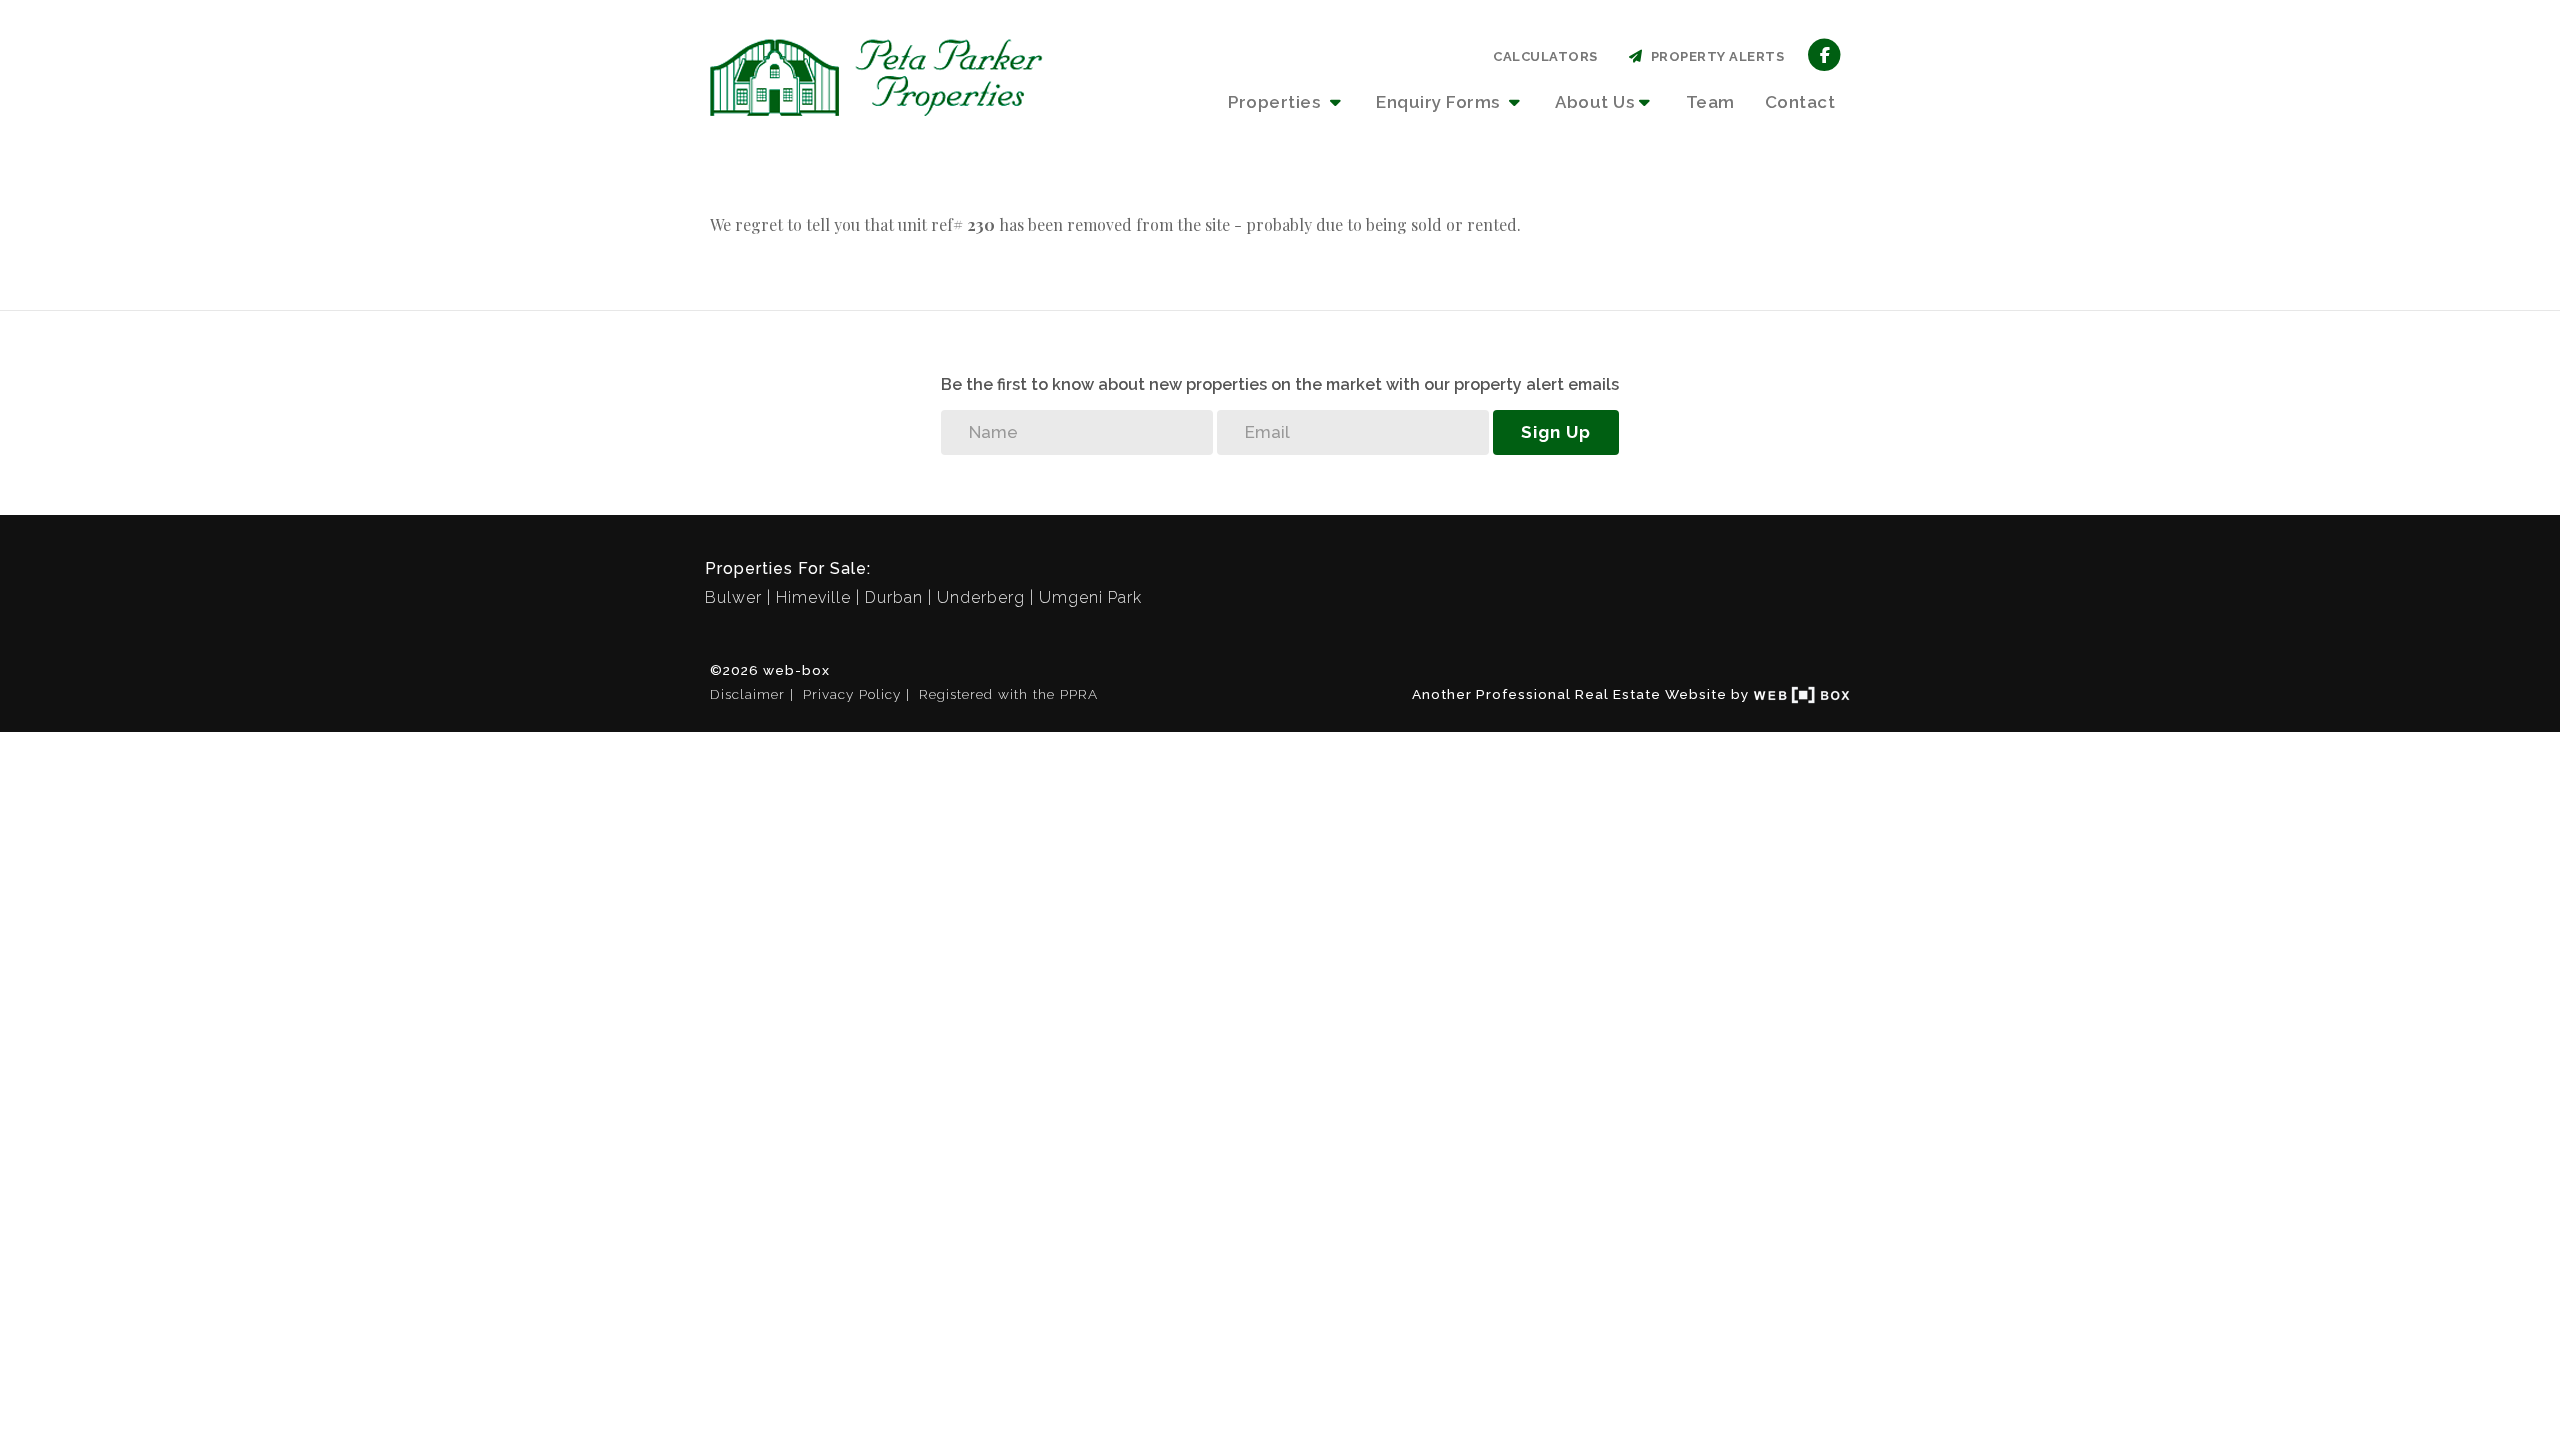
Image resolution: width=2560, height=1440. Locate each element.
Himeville (813, 597)
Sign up (1556, 432)
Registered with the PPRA (1008, 694)
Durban (894, 597)
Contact (1800, 102)
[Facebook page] (1824, 53)
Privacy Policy (852, 694)
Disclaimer (747, 694)
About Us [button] (1594, 102)
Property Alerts (1714, 56)
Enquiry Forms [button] (1440, 102)
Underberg (981, 597)
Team (1710, 102)
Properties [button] (1276, 102)
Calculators (1545, 56)
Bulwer (733, 597)
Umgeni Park (1090, 597)
